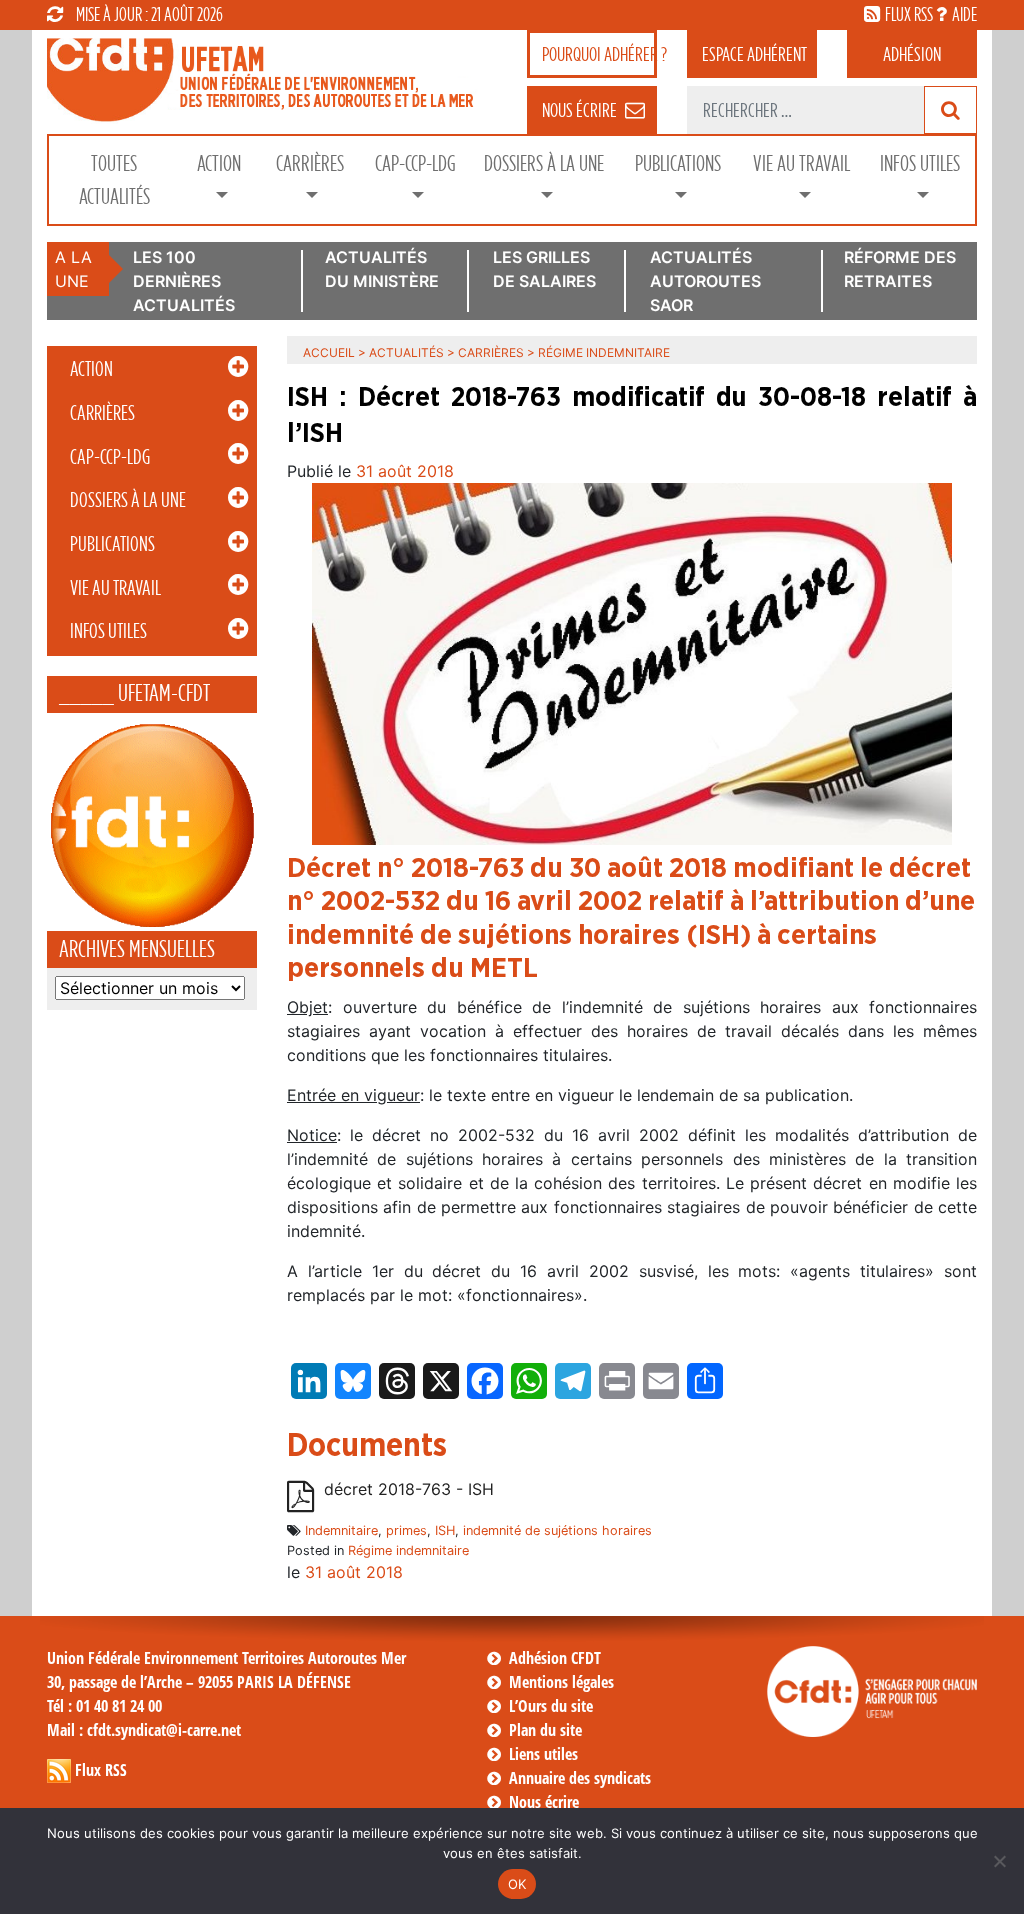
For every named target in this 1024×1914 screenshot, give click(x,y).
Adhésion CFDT (555, 1658)
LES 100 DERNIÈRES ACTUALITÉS (184, 281)
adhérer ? (599, 54)
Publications (678, 163)
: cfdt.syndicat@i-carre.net (144, 1730)
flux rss (909, 14)
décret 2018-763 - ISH (409, 1490)
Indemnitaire (341, 1530)
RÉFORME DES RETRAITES (900, 269)
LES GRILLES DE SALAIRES (544, 269)
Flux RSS (101, 1770)
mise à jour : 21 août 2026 (149, 14)
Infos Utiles (920, 163)
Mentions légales (561, 1682)
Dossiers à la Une (544, 163)
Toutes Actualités (114, 180)
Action (219, 163)
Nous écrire (544, 1802)
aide (964, 14)
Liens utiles (543, 1754)
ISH (445, 1530)
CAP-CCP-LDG (415, 163)
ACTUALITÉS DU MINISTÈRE (382, 269)
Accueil (329, 352)
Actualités (406, 352)
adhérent (754, 54)
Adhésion (912, 54)
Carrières (310, 163)
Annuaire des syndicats (580, 1778)
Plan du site (545, 1730)
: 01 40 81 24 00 (104, 1706)
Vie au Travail (801, 163)
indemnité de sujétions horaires (557, 1530)
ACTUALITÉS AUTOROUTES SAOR (705, 281)
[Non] (999, 1861)
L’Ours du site (551, 1706)
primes (406, 1530)
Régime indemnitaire (408, 1550)
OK (517, 1884)
